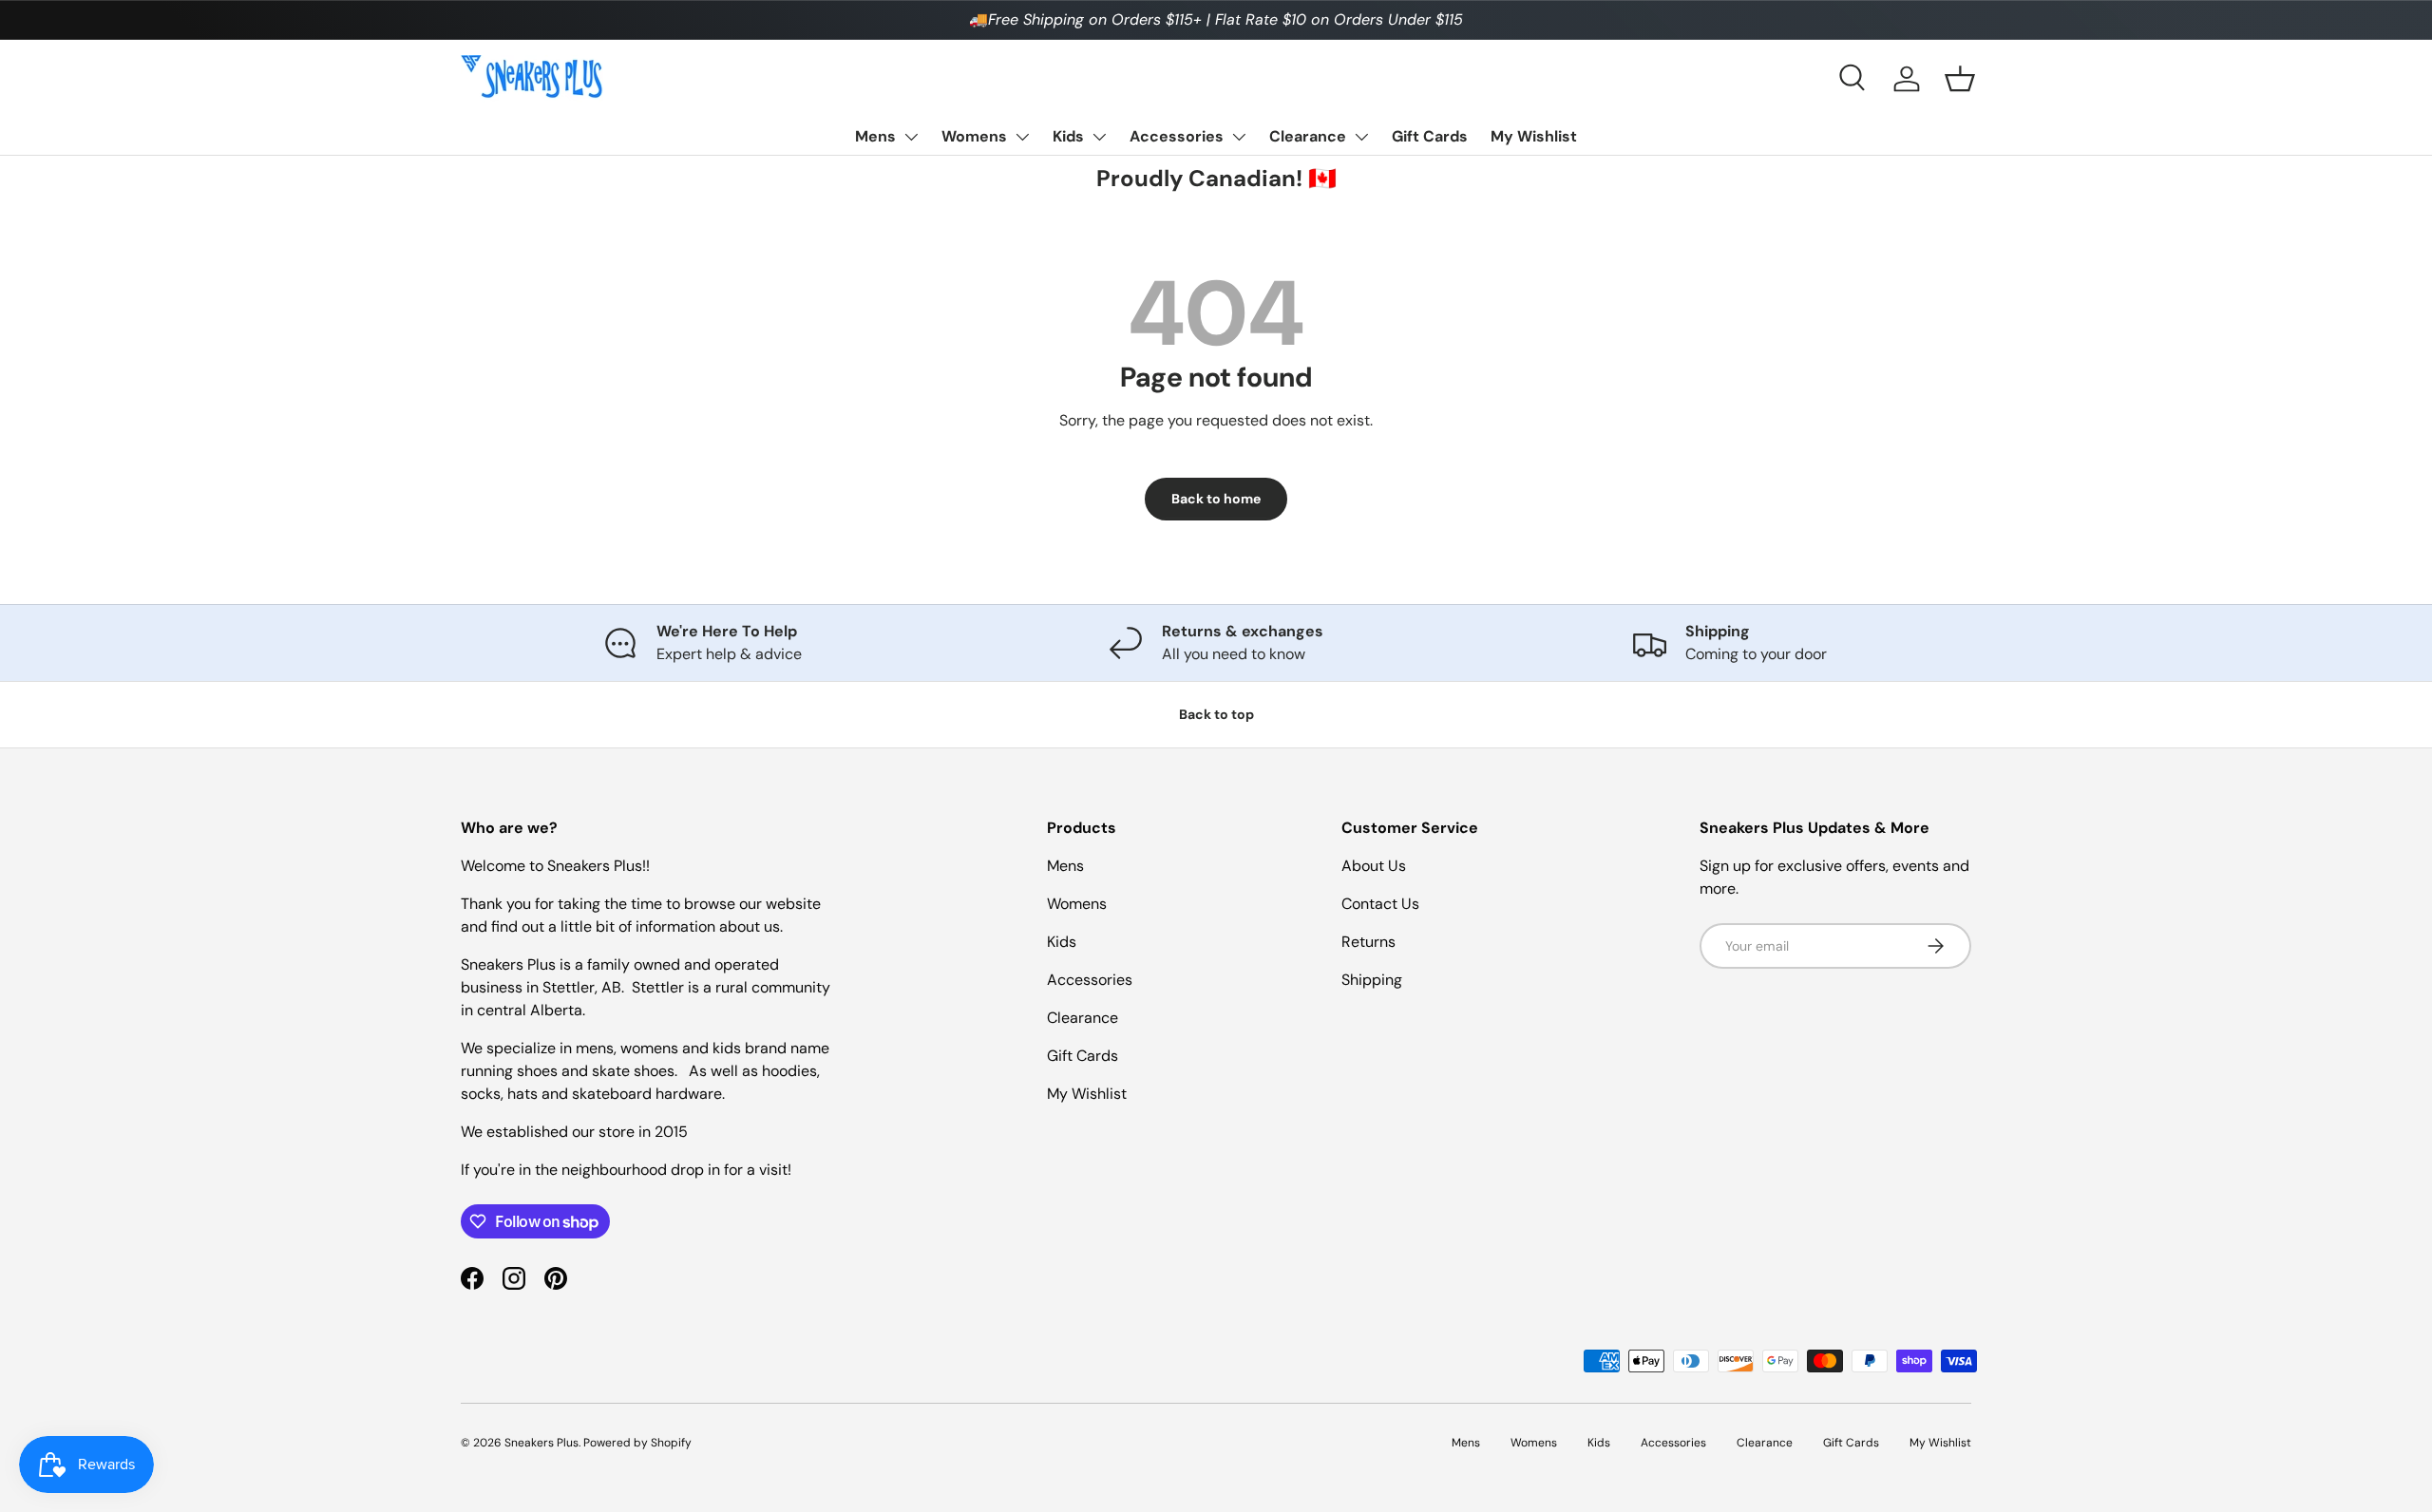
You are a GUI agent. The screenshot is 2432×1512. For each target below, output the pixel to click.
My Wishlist (1534, 136)
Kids (1068, 136)
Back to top (1216, 714)
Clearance (1308, 136)
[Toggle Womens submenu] (1022, 137)
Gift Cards (1430, 136)
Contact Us (1380, 904)
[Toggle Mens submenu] (911, 137)
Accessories (1177, 136)
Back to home (1216, 499)
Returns (1368, 942)
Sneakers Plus (541, 1443)
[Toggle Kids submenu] (1099, 137)
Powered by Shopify (637, 1443)
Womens (974, 136)
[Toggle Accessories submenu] (1239, 137)
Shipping (1372, 980)
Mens (875, 136)
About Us (1374, 866)
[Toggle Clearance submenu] (1361, 137)
